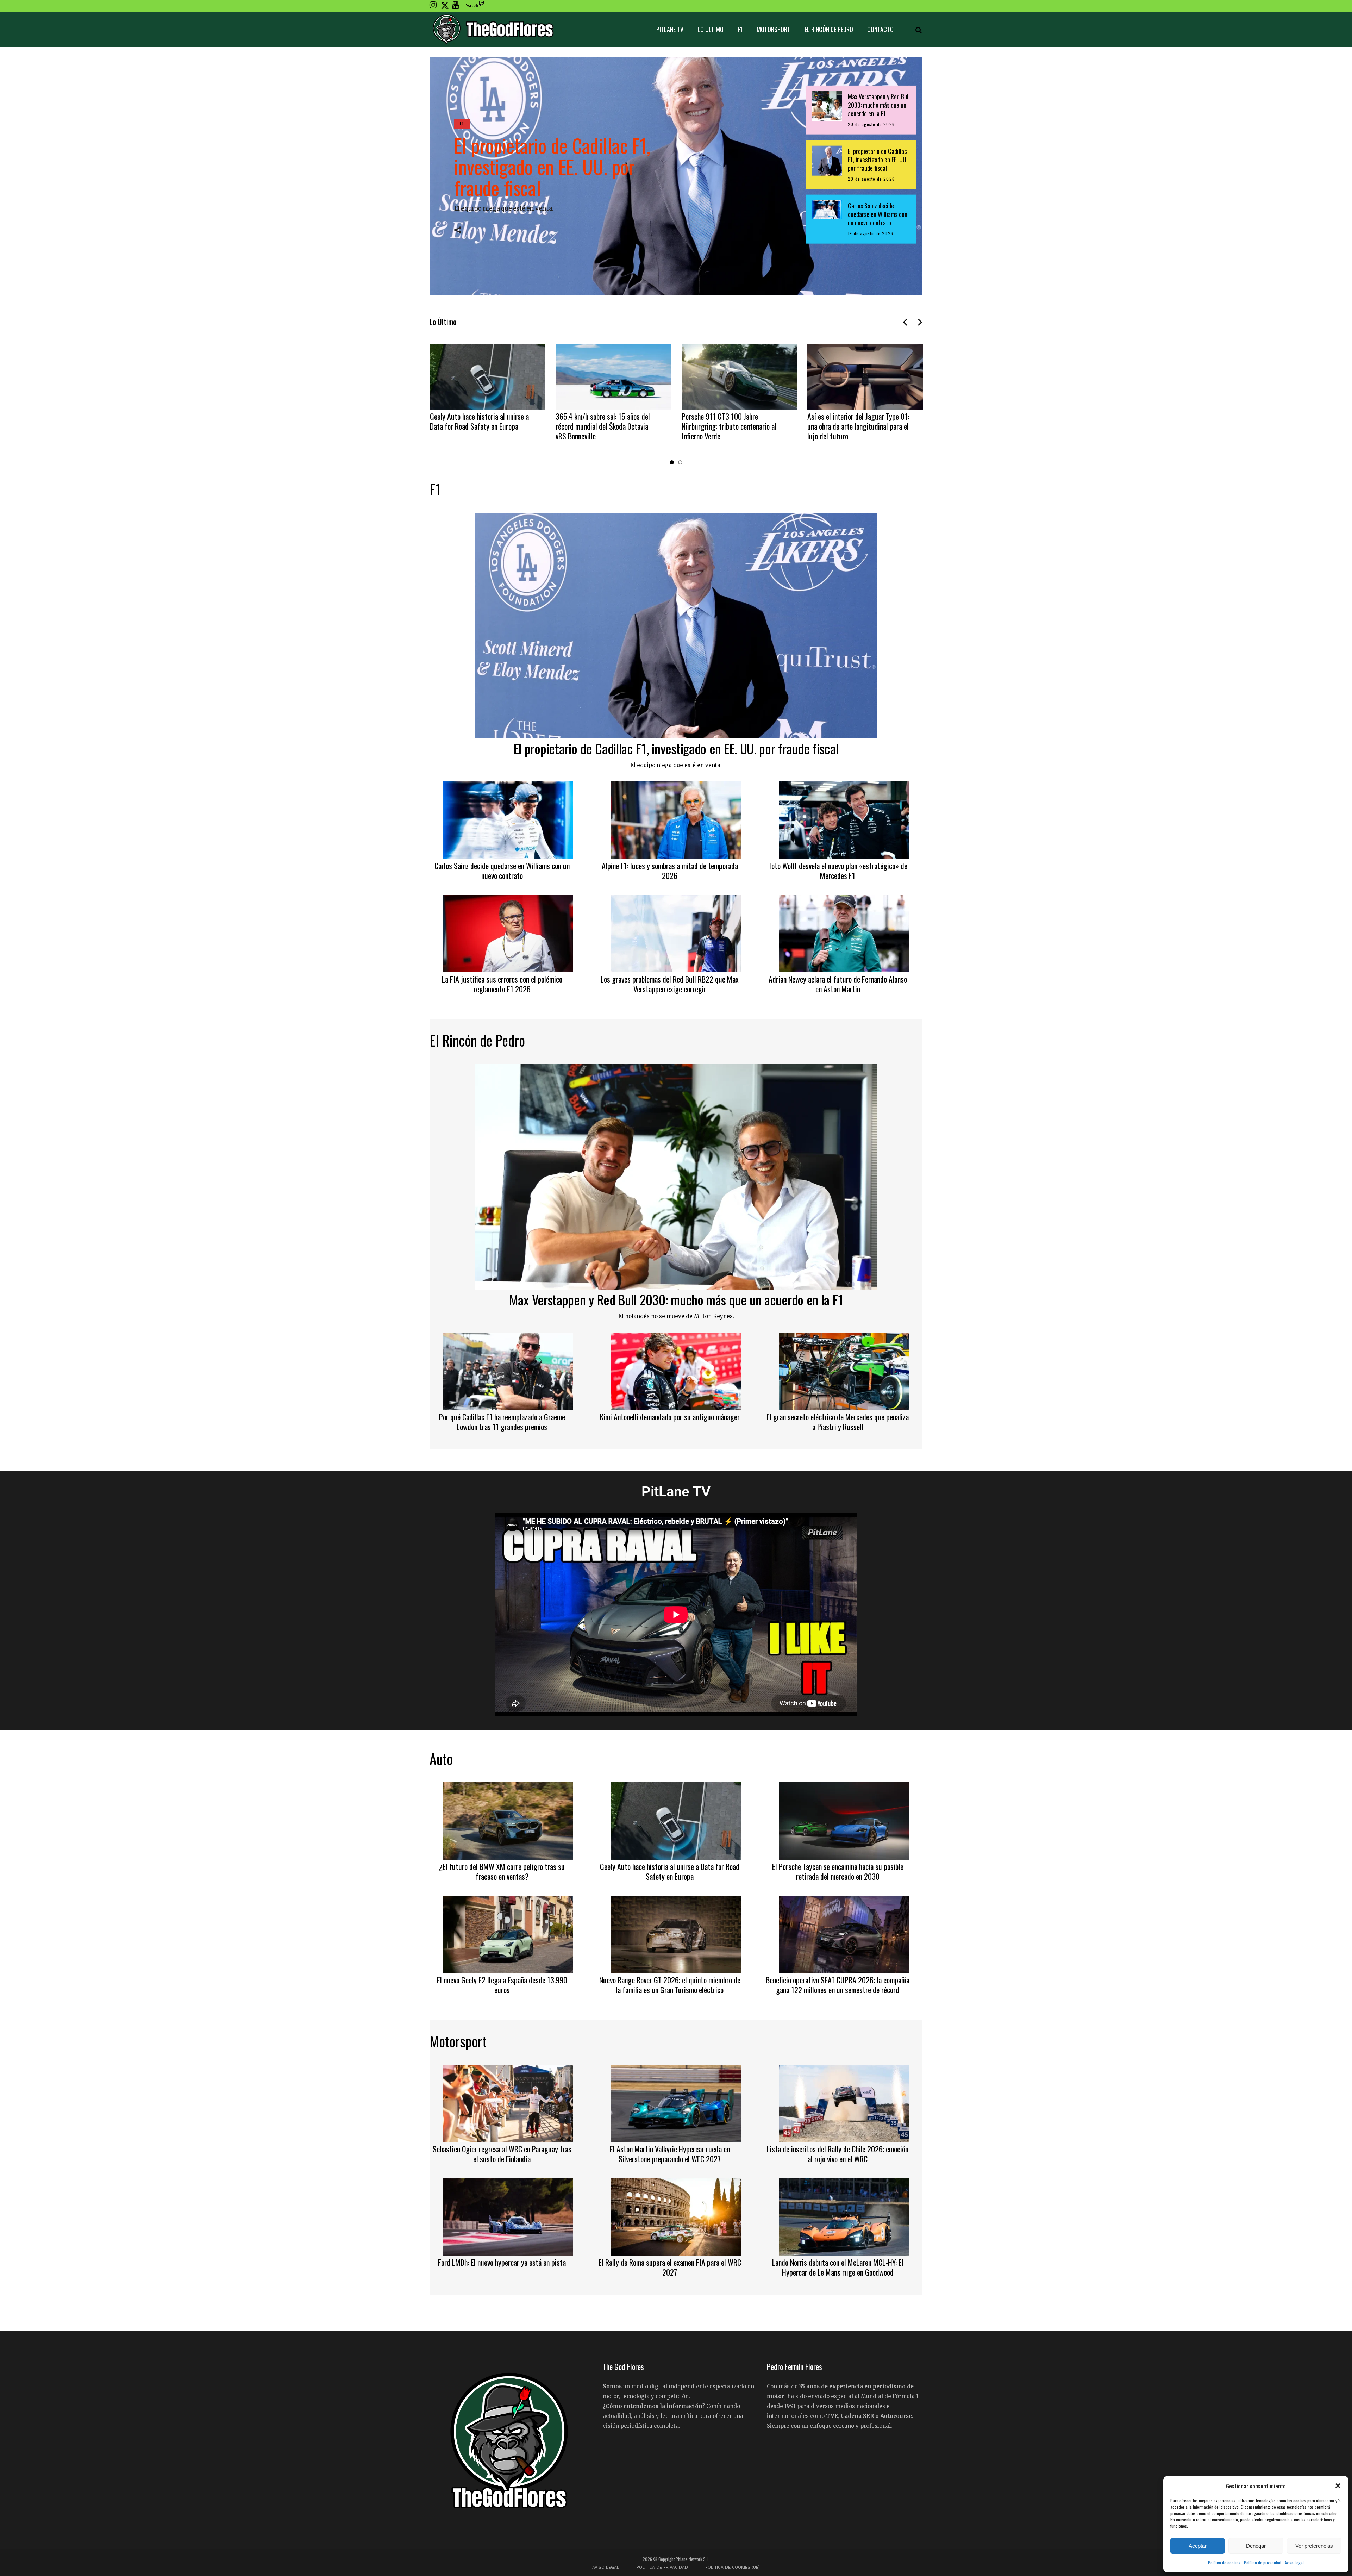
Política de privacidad (1263, 2562)
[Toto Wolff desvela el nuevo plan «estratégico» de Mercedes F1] (844, 819)
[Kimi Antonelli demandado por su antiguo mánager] (676, 1370)
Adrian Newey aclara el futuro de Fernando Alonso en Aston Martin (838, 984)
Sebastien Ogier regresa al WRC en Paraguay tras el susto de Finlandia (502, 2154)
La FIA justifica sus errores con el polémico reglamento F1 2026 (502, 984)
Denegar (1256, 2546)
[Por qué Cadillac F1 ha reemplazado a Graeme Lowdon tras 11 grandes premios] (508, 1370)
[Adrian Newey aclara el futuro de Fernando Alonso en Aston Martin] (844, 933)
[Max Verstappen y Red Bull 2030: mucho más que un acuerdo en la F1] (676, 1176)
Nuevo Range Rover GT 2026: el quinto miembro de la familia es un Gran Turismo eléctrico (670, 1985)
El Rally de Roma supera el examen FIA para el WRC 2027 (670, 2267)
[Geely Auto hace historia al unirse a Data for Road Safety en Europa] (488, 377)
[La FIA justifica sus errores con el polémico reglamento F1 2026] (508, 933)
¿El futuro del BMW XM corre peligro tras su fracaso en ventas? (502, 1871)
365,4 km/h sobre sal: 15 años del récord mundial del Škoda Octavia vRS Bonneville (603, 426)
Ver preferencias (1314, 2546)
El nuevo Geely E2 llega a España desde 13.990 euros (502, 1985)
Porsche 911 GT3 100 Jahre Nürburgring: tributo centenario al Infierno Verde (729, 426)
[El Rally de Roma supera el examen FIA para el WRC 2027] (676, 2216)
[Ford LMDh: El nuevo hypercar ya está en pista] (508, 2216)
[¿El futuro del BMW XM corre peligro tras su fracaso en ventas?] (508, 1820)
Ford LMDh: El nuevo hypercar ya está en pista (502, 2262)
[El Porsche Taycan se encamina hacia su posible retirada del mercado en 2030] (844, 1820)
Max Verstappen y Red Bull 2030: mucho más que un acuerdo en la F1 (676, 1299)
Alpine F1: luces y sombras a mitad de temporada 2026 (670, 871)
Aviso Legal (1294, 2562)
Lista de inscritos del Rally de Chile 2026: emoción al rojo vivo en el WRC (838, 2154)
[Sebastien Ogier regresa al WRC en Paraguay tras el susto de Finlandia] (508, 2102)
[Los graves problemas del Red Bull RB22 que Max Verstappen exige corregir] (676, 933)
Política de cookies (1224, 2562)
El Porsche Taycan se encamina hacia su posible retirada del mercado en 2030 (838, 1871)
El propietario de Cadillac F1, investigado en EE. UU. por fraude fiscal (552, 166)
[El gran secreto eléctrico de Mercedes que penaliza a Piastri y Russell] (844, 1370)
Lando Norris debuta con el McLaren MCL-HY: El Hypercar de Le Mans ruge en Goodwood (838, 2267)
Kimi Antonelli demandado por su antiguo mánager (670, 1417)
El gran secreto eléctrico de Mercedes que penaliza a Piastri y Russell (838, 1422)
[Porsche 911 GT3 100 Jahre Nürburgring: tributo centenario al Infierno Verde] (739, 377)
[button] (1338, 2486)
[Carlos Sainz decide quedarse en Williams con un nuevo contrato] (508, 819)
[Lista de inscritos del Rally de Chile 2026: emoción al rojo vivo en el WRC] (844, 2102)
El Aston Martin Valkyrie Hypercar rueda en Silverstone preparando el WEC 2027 (670, 2154)
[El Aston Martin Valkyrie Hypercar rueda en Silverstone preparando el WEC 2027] (676, 2102)
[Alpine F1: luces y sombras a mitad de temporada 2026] (676, 819)
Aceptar (1198, 2546)
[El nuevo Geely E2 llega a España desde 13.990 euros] (508, 1933)
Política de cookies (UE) (733, 2567)
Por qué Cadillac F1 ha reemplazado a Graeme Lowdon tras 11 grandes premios (502, 1422)
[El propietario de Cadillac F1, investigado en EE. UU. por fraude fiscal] (676, 625)
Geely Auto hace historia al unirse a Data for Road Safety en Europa (479, 421)
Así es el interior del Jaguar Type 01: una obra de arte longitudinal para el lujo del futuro (858, 426)
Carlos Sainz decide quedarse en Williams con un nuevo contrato (502, 871)
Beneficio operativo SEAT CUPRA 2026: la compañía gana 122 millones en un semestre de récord (838, 1985)
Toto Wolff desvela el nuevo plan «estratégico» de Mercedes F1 (838, 871)
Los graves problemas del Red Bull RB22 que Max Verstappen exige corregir (670, 984)
